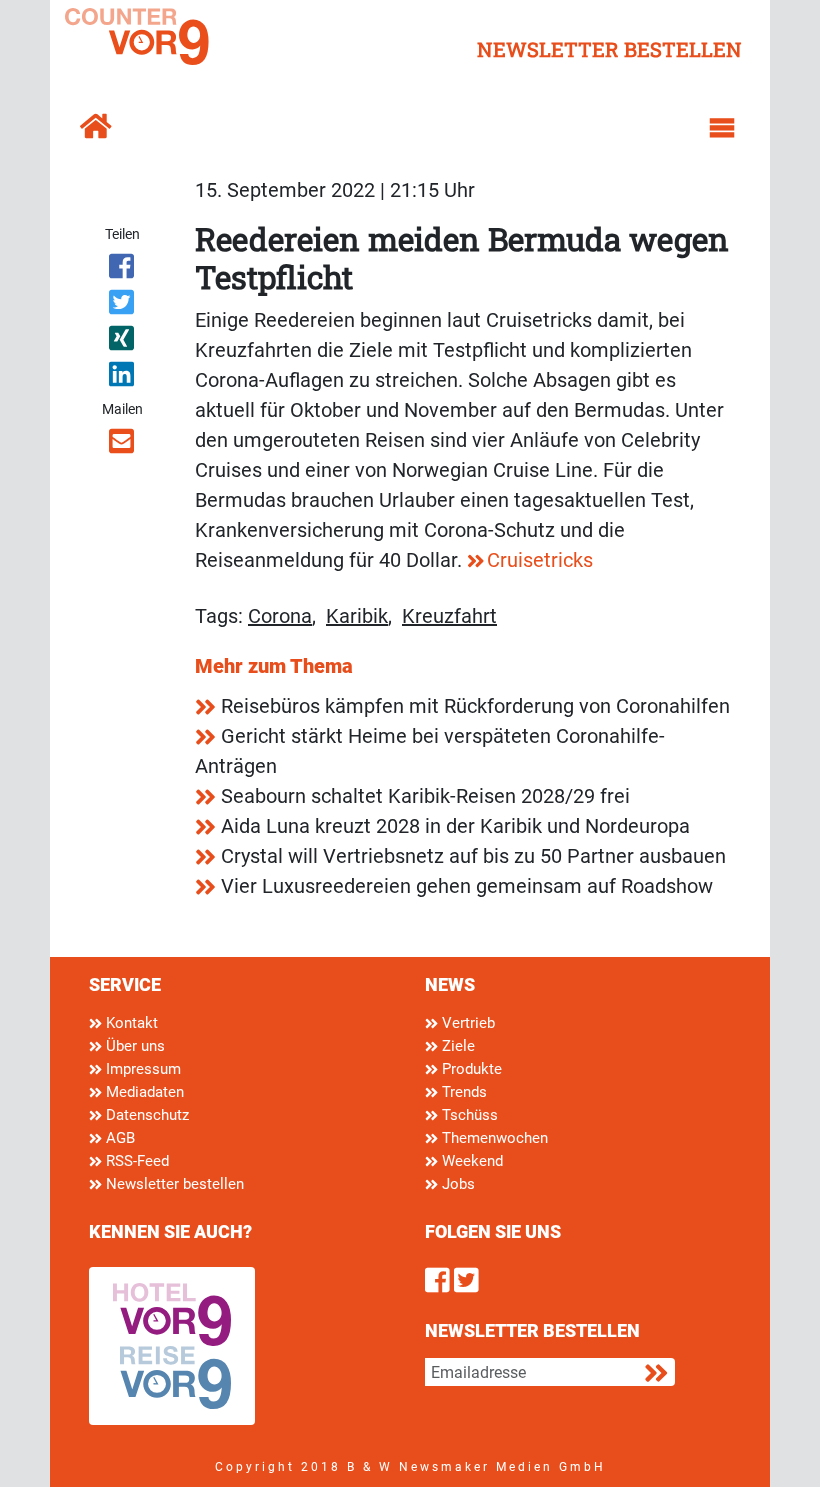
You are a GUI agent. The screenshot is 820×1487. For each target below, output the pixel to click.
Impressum (141, 1069)
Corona (280, 616)
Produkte (470, 1069)
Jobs (456, 1184)
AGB (118, 1138)
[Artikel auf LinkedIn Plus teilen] (122, 378)
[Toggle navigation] (722, 128)
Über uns (133, 1046)
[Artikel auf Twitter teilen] (122, 306)
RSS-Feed (135, 1161)
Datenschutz (145, 1115)
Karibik (357, 616)
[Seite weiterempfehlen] (122, 445)
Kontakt (130, 1023)
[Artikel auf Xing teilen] (122, 342)
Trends (462, 1092)
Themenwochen (493, 1138)
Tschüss (468, 1115)
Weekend (470, 1161)
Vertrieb (466, 1023)
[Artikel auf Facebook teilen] (122, 270)
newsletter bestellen (609, 49)
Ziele (456, 1046)
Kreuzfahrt (449, 616)
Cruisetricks (540, 560)
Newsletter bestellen (173, 1184)
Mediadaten (143, 1092)
